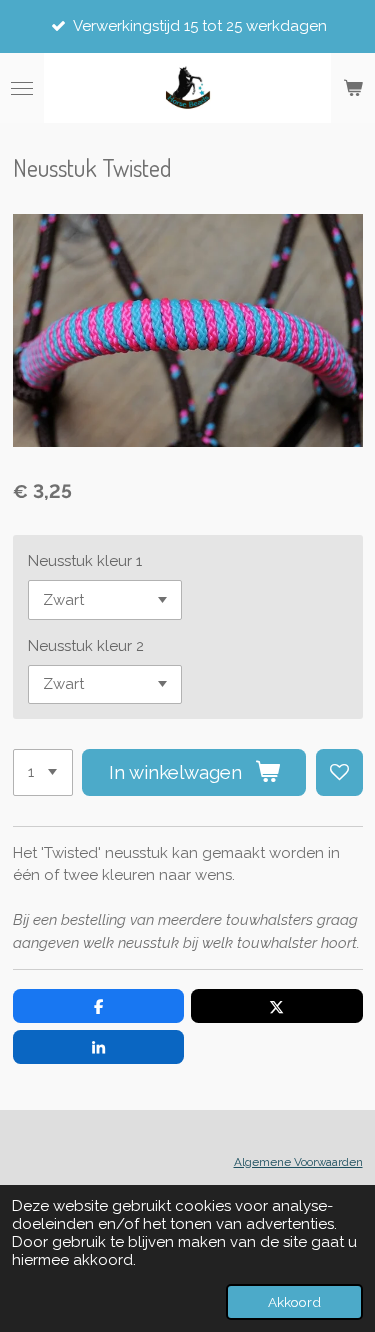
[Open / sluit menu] (22, 88)
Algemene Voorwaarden (298, 1162)
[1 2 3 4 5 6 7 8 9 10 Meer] (43, 772)
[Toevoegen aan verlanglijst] (339, 772)
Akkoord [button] (294, 1302)
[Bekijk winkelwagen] (353, 88)
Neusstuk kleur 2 (86, 646)
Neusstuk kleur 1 (85, 561)
